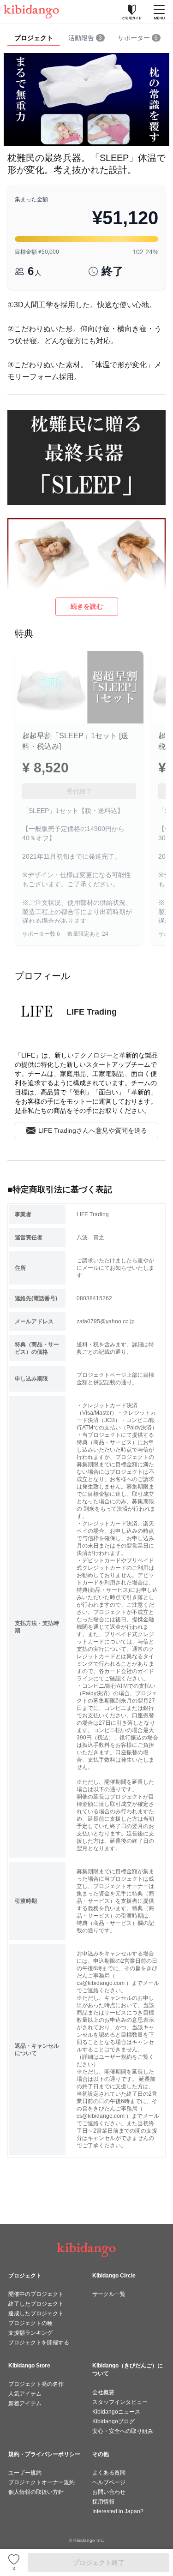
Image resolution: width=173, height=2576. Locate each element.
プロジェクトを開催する (39, 2343)
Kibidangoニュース (116, 2412)
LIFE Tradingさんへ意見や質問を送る (93, 1130)
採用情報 (103, 2502)
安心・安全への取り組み (123, 2431)
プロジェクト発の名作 (36, 2384)
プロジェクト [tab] (34, 38)
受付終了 (79, 791)
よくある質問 (109, 2473)
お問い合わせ (109, 2492)
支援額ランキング (30, 2333)
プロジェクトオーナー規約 (42, 2482)
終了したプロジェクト (36, 2304)
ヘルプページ (109, 2482)
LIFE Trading (92, 1012)
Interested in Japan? (118, 2511)
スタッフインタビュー (120, 2402)
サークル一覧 (109, 2294)
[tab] (86, 38)
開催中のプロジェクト (36, 2294)
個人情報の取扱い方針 (36, 2492)
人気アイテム (25, 2394)
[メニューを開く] (159, 12)
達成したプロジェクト (36, 2313)
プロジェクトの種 (30, 2323)
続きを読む (87, 606)
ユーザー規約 (25, 2473)
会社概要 (103, 2392)
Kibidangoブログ (113, 2421)
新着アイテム (25, 2403)
